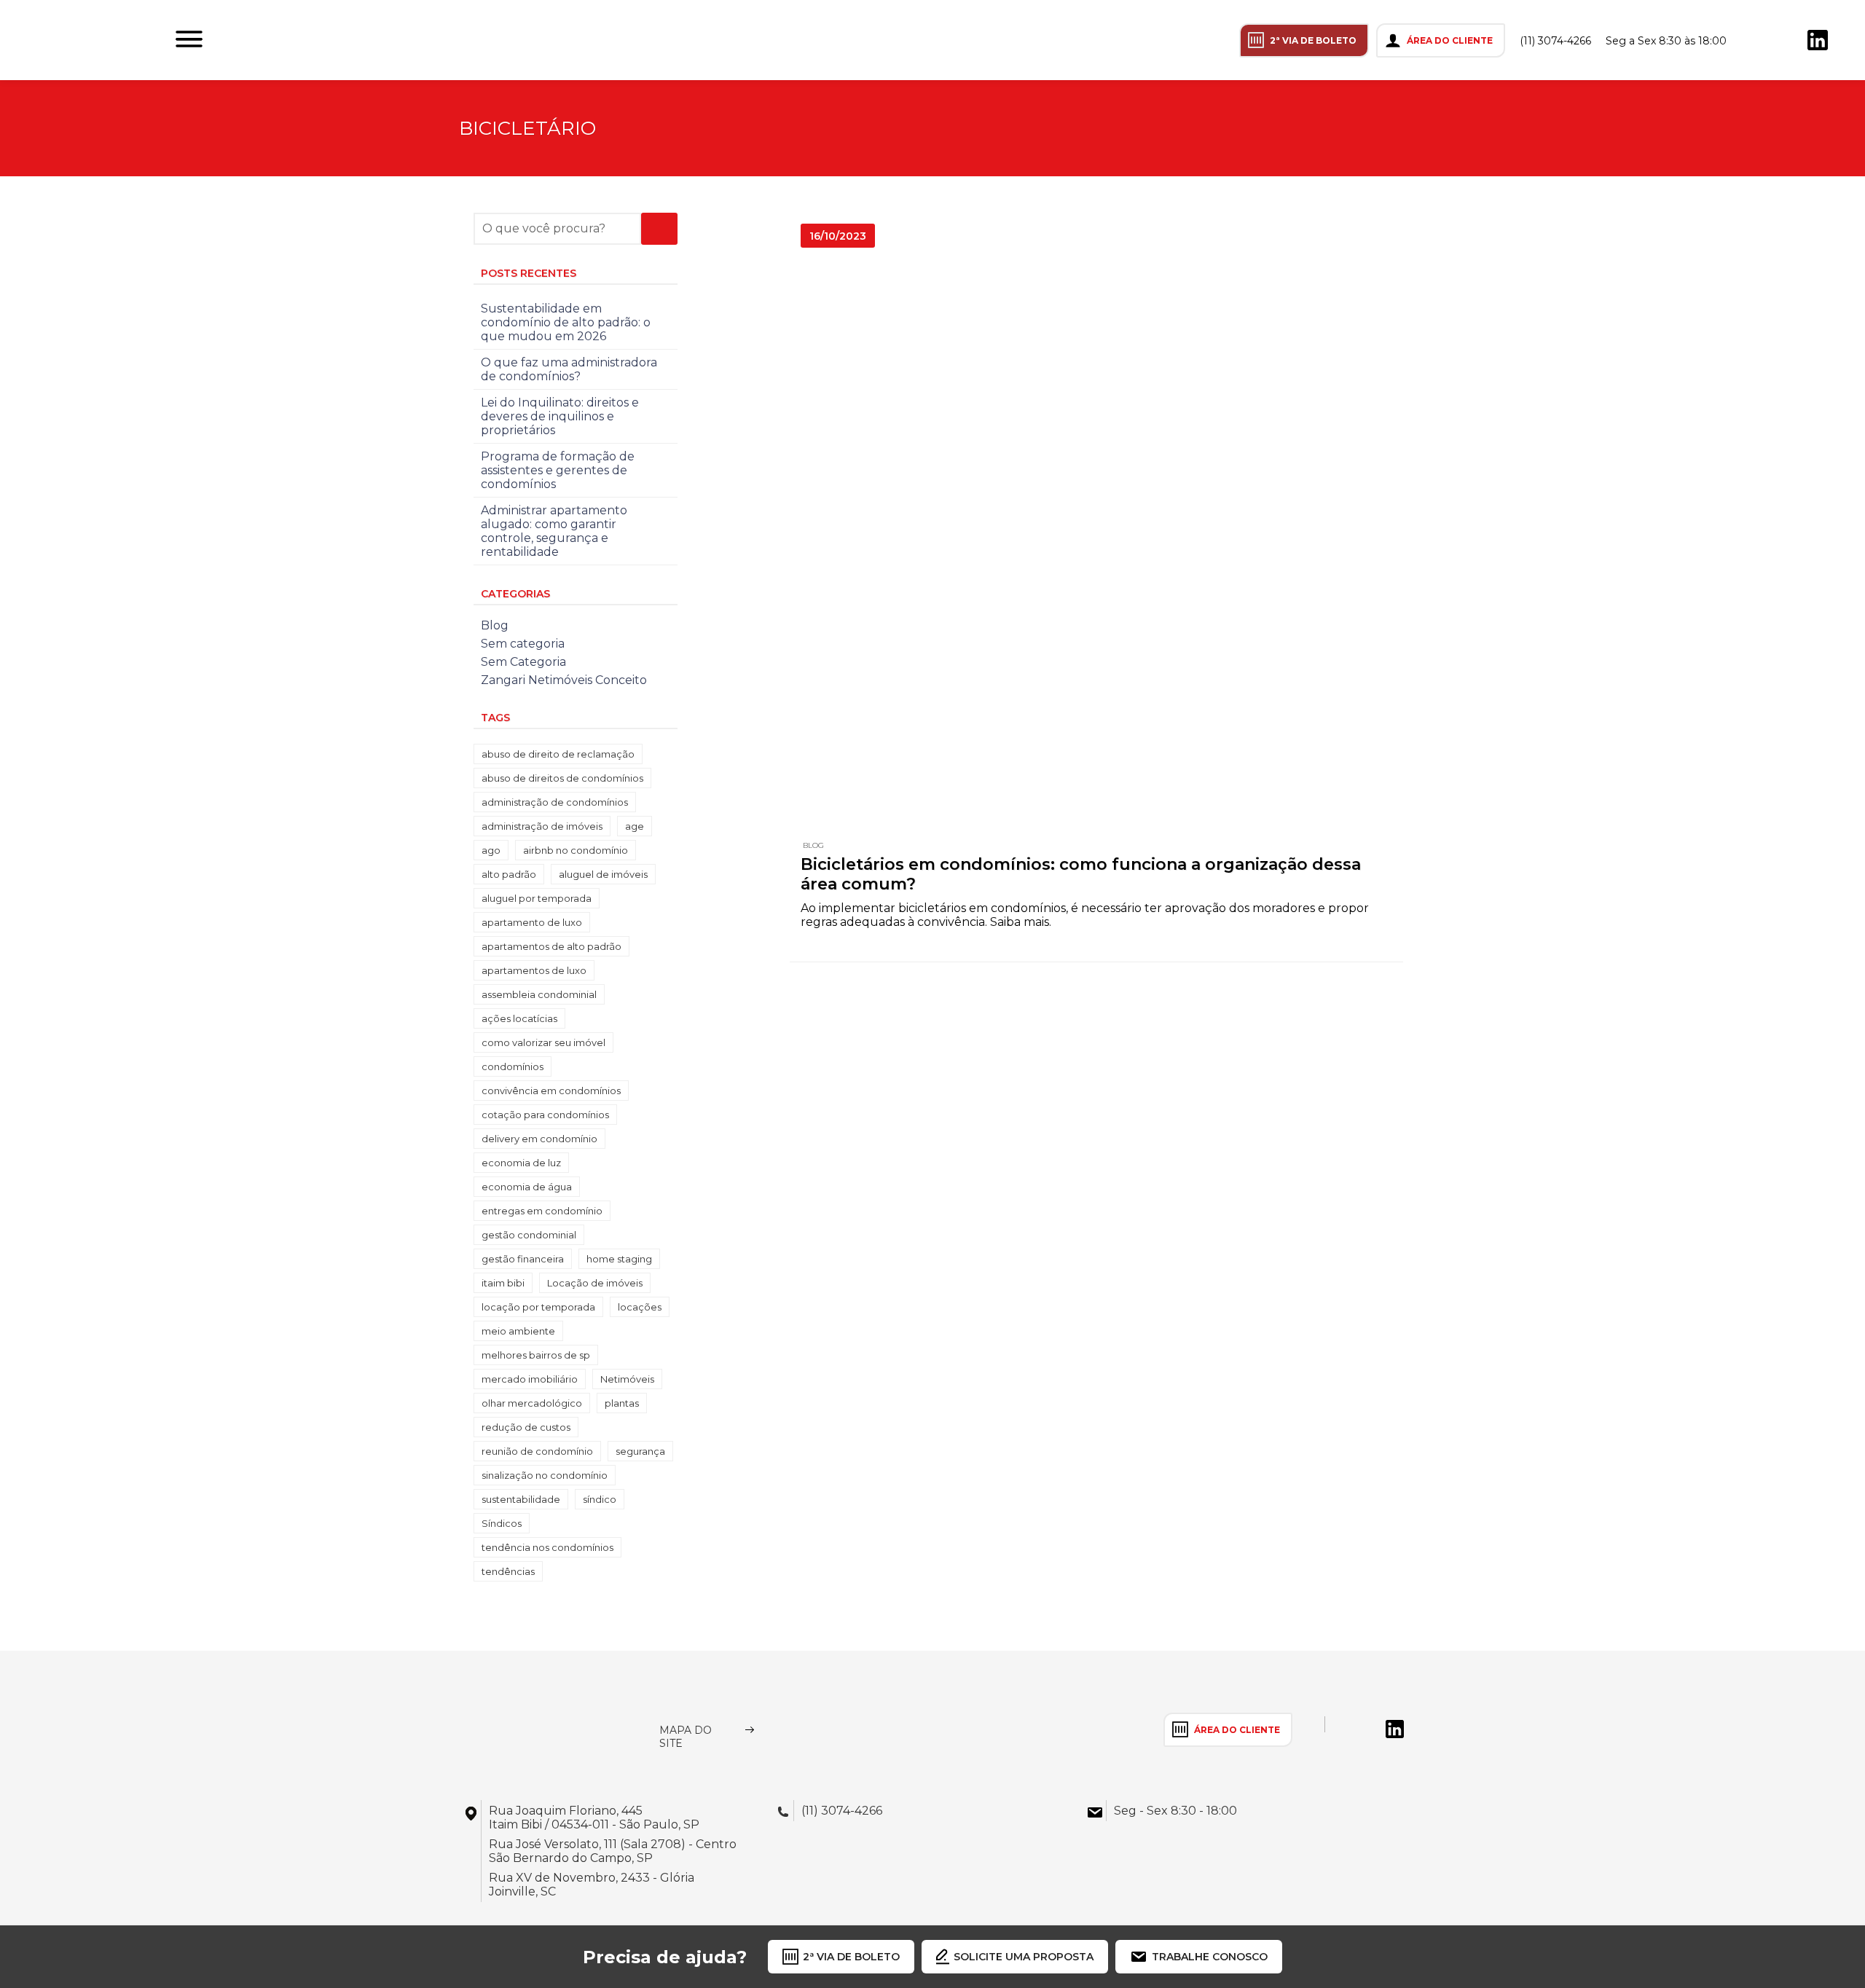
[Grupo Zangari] (537, 1729)
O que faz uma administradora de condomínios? (569, 369)
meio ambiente (518, 1331)
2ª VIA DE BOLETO (1313, 40)
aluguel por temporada (537, 898)
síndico (600, 1499)
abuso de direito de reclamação (558, 754)
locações (640, 1307)
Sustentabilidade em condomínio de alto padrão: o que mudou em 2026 (566, 322)
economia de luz (521, 1163)
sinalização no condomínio (545, 1475)
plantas (622, 1403)
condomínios (513, 1066)
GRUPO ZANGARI (86, 40)
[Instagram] (1756, 40)
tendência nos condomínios (547, 1547)
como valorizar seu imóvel (543, 1042)
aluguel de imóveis (603, 874)
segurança (640, 1451)
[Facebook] (1787, 40)
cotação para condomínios (545, 1115)
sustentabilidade (521, 1499)
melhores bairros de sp (536, 1355)
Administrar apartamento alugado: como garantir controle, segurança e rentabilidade (554, 531)
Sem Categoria (523, 662)
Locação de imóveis (595, 1283)
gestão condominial (529, 1235)
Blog (813, 845)
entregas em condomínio (542, 1211)
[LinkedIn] (1818, 40)
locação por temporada (538, 1307)
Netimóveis (627, 1379)
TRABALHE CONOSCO (1210, 1957)
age (635, 826)
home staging (619, 1259)
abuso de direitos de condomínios (562, 778)
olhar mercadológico (532, 1403)
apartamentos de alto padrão (551, 946)
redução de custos (526, 1427)
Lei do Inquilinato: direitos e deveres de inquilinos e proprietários (560, 416)
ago (491, 850)
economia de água (527, 1187)
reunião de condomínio (537, 1451)
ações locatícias (519, 1018)
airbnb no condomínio (576, 850)
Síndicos (502, 1523)
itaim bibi (503, 1283)
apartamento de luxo (532, 922)
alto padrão (509, 874)
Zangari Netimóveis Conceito (564, 680)
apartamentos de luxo (534, 970)
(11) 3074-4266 (1555, 41)
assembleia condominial (539, 994)
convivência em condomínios (551, 1091)
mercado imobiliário (530, 1379)
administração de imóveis (542, 826)
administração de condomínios (555, 802)
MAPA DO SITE (686, 1737)
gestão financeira (523, 1259)
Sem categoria (523, 644)
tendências (508, 1571)
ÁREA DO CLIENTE (1450, 40)
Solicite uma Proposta (1024, 1957)
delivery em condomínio (539, 1139)
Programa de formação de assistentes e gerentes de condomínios (558, 470)
